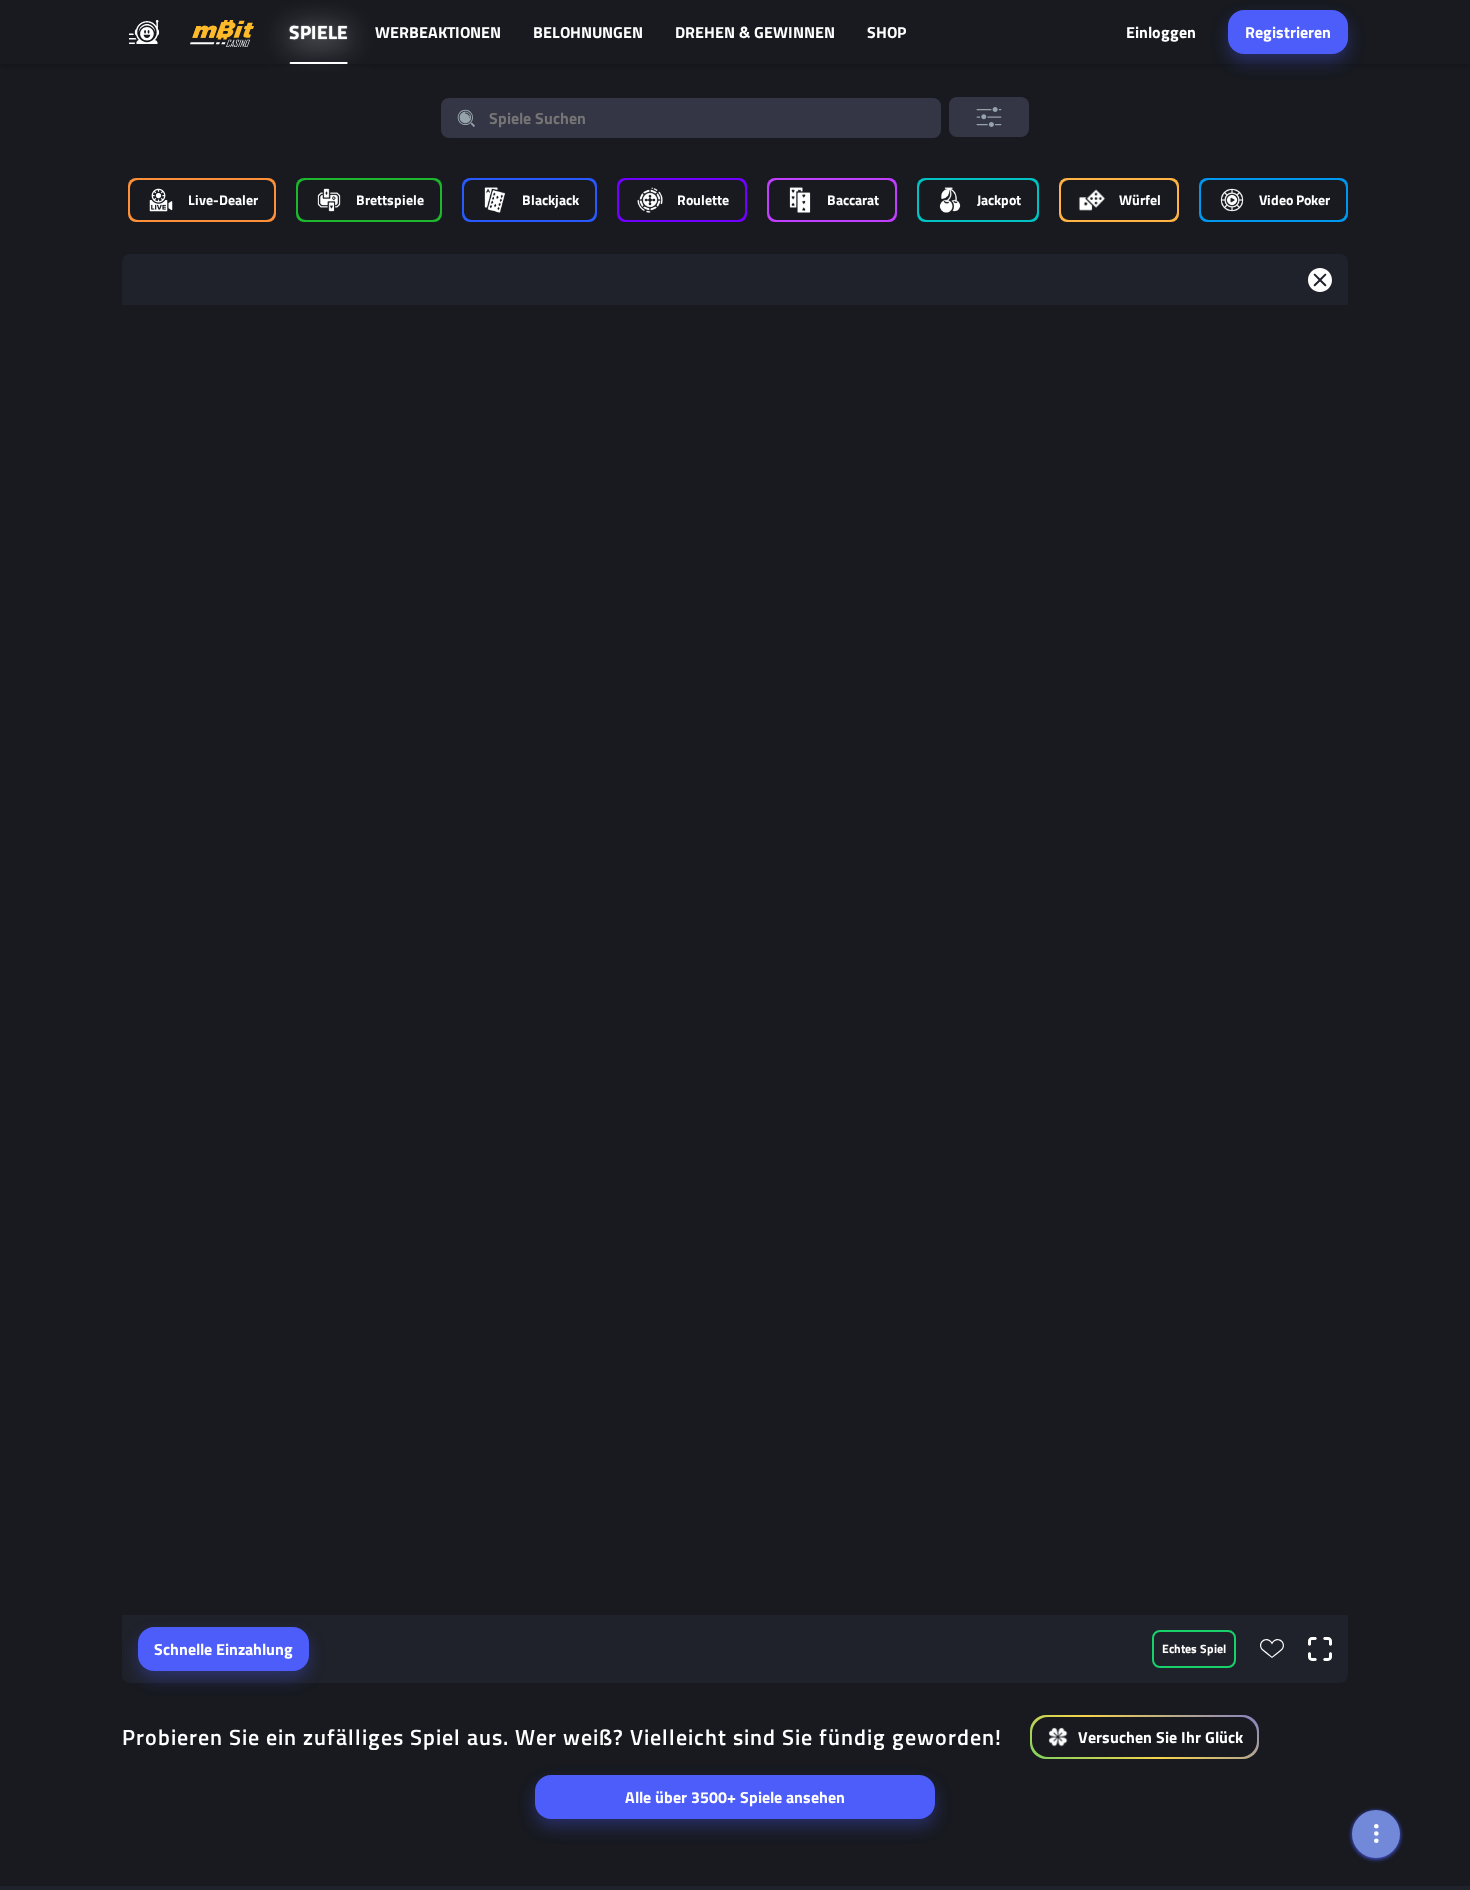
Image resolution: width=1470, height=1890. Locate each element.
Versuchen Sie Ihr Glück (1160, 1737)
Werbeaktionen (438, 32)
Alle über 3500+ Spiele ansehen (735, 1797)
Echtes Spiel (1194, 1648)
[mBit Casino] (222, 32)
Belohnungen (588, 32)
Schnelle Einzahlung (223, 1649)
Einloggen (1161, 32)
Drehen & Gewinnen (755, 32)
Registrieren (1288, 32)
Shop (886, 32)
